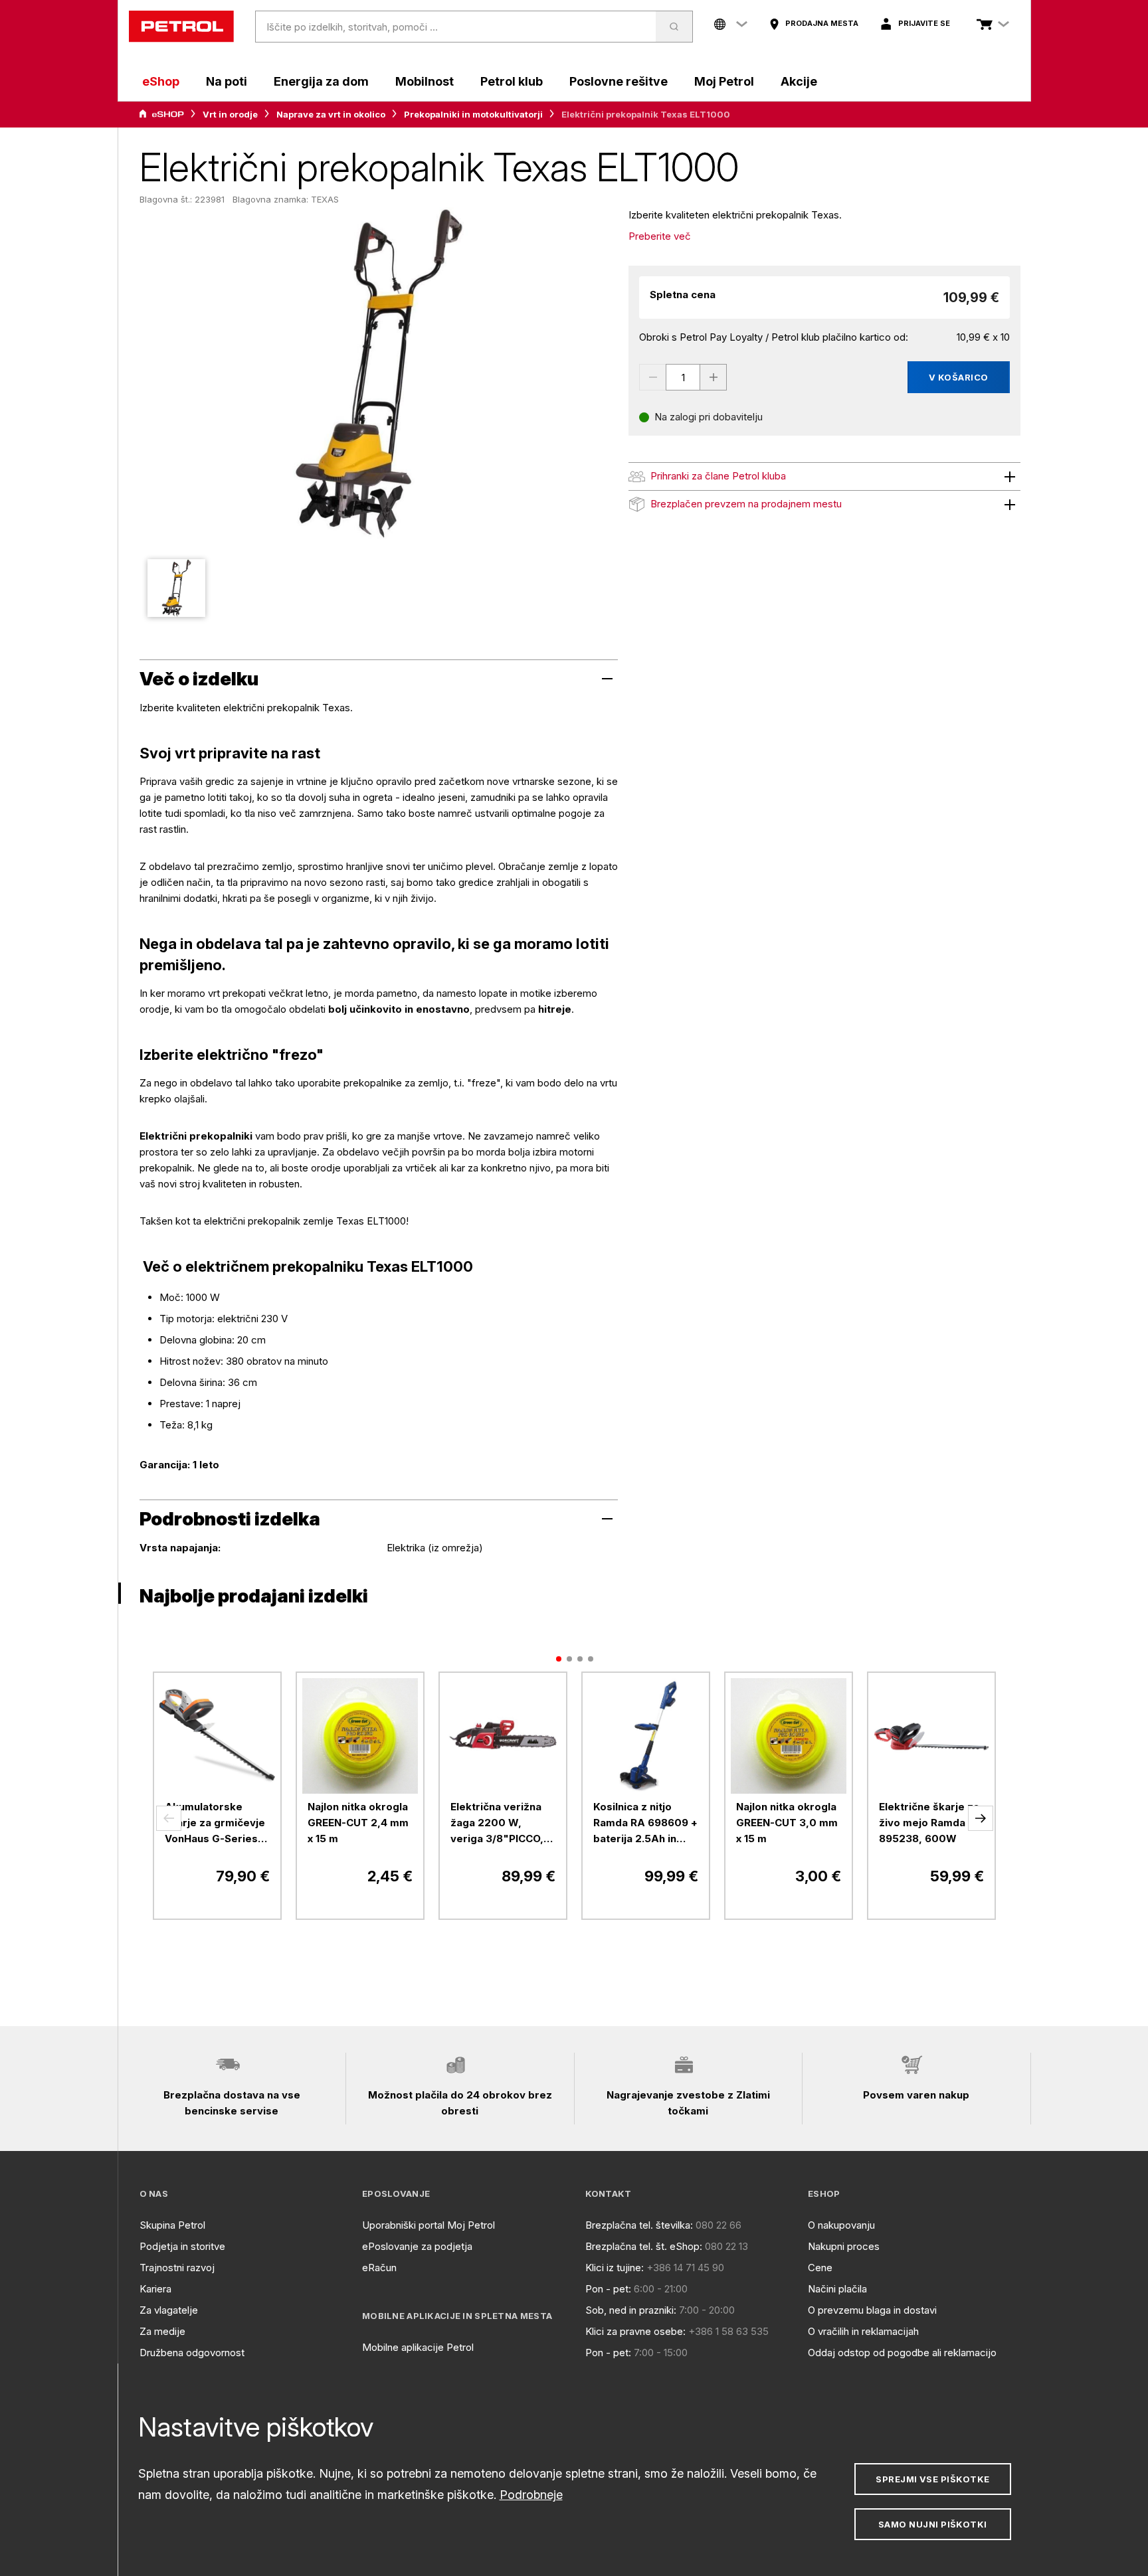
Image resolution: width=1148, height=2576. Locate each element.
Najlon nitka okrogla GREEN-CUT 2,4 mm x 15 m (358, 1823)
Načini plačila (837, 2289)
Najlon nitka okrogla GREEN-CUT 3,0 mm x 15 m (787, 1823)
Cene (820, 2268)
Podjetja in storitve (182, 2246)
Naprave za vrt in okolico (331, 114)
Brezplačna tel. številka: (639, 2225)
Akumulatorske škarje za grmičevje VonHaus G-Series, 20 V (215, 1824)
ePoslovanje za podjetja (417, 2246)
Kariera (155, 2289)
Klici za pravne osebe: (635, 2331)
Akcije (799, 81)
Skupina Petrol (172, 2225)
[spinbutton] (683, 377)
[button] (169, 1818)
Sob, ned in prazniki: (631, 2310)
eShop (161, 81)
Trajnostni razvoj (177, 2268)
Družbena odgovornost (192, 2353)
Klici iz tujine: (615, 2268)
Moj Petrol (724, 81)
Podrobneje (531, 2495)
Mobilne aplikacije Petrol (418, 2347)
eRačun (379, 2268)
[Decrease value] (652, 377)
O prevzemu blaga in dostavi (872, 2310)
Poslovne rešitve (619, 81)
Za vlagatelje (169, 2310)
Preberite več (660, 236)
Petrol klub (512, 81)
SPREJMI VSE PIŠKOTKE (932, 2479)
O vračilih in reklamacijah (863, 2331)
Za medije (162, 2331)
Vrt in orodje (230, 114)
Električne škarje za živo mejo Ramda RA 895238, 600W (931, 1823)
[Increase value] (714, 377)
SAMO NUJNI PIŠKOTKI (933, 2524)
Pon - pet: (608, 2289)
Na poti (227, 81)
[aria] (161, 114)
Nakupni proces (844, 2246)
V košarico (959, 377)
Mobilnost (425, 81)
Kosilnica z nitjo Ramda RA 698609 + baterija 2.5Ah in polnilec (645, 1824)
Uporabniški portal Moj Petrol (429, 2225)
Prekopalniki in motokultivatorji (473, 114)
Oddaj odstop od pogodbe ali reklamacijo (902, 2353)
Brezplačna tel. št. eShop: (644, 2246)
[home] (181, 27)
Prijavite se (924, 23)
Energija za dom (321, 81)
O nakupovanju (841, 2225)
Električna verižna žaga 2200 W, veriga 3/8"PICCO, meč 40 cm (497, 1824)
